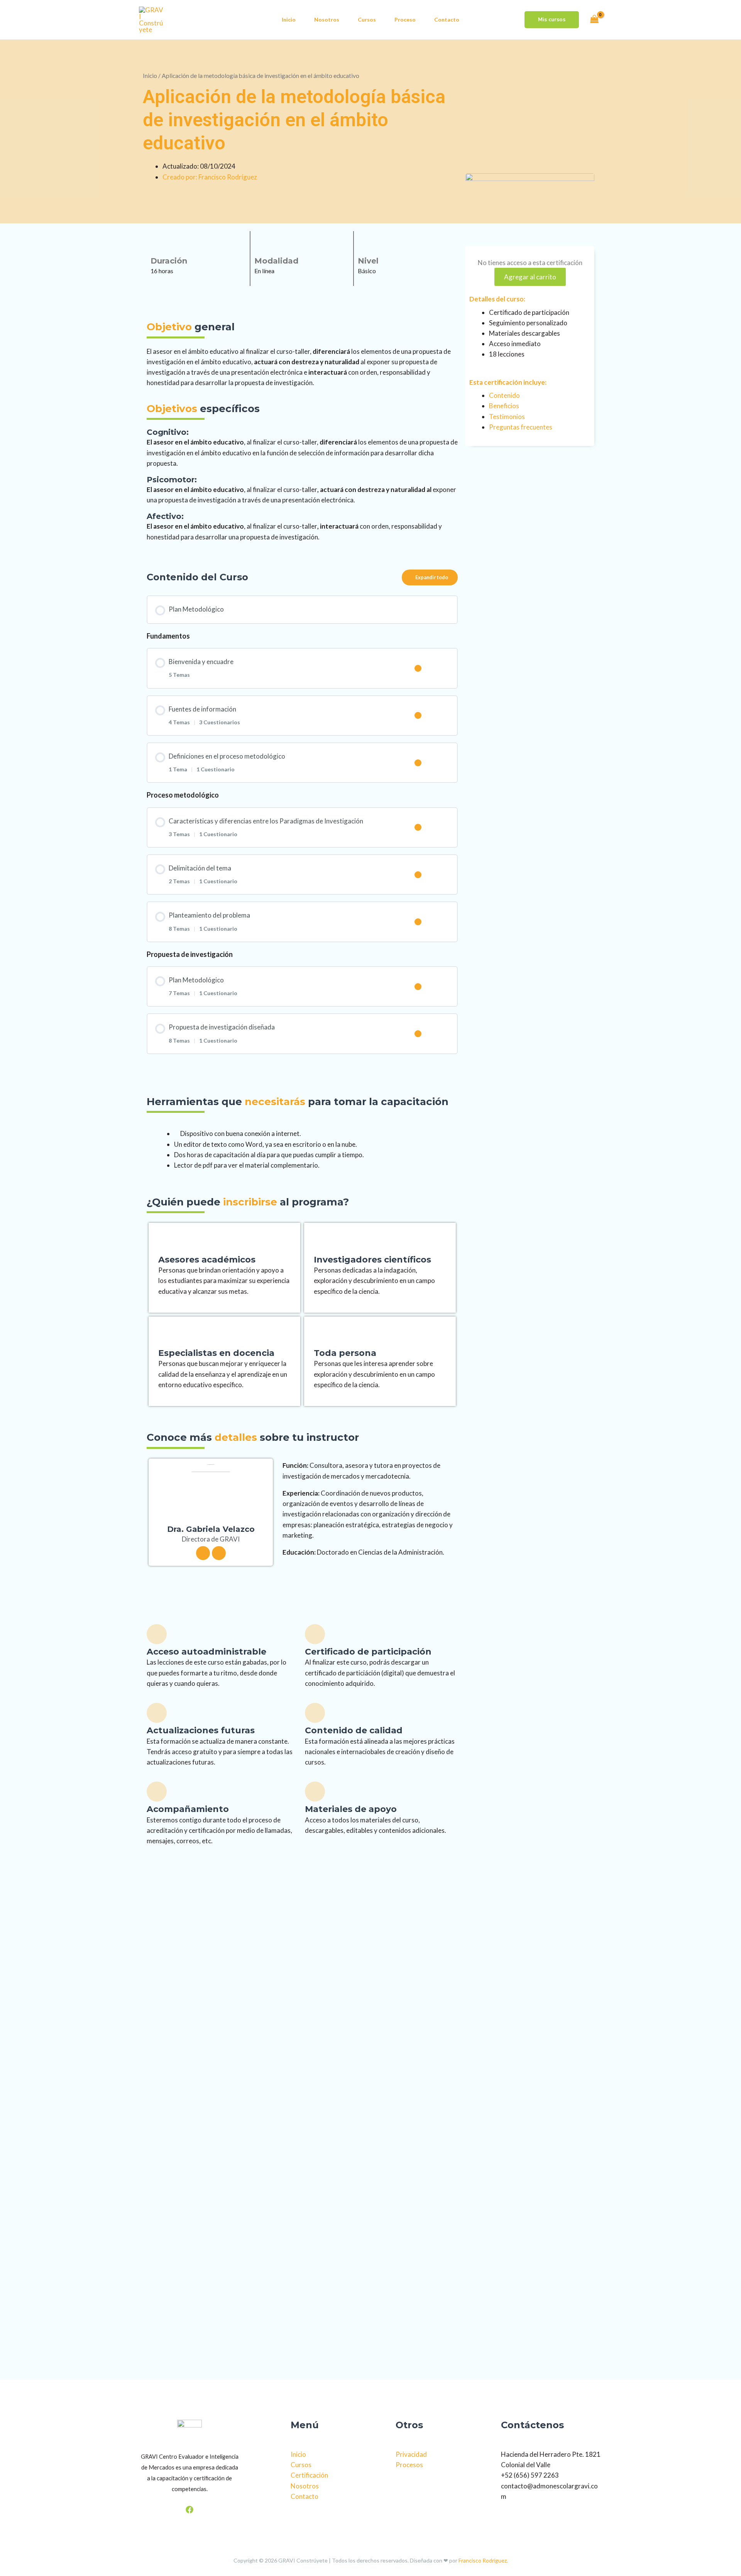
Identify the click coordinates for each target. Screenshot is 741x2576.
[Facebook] (189, 2510)
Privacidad (411, 2454)
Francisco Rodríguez (483, 2560)
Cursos (367, 19)
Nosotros (327, 19)
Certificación (309, 2475)
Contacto (447, 19)
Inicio (289, 19)
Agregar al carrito (530, 277)
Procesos (409, 2465)
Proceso (405, 19)
